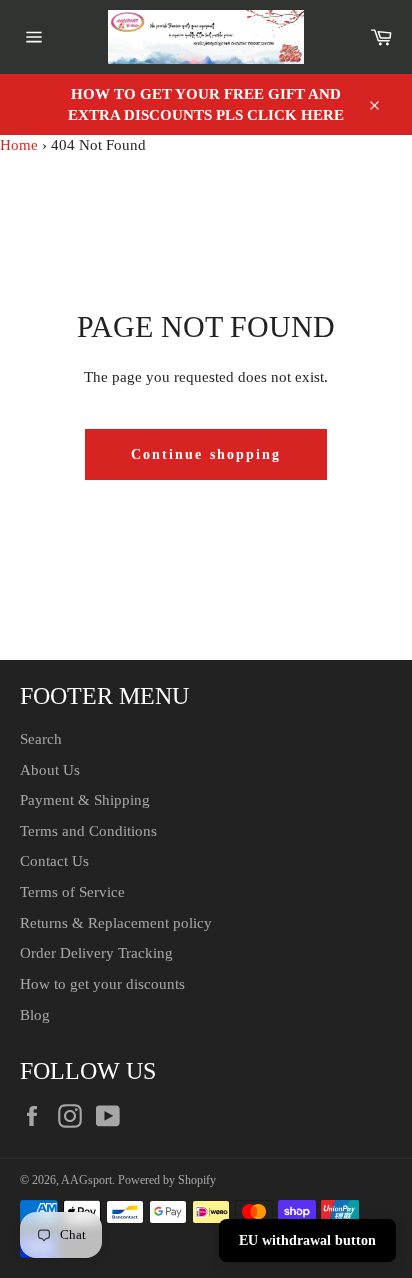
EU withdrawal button (307, 1240)
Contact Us (54, 861)
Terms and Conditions (88, 831)
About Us (50, 770)
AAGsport (86, 1180)
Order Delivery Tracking (96, 953)
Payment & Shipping (85, 800)
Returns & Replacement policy (116, 923)
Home (19, 145)
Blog (35, 1015)
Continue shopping (206, 454)
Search (41, 739)
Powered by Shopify (167, 1180)
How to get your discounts (102, 984)
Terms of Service (72, 892)
